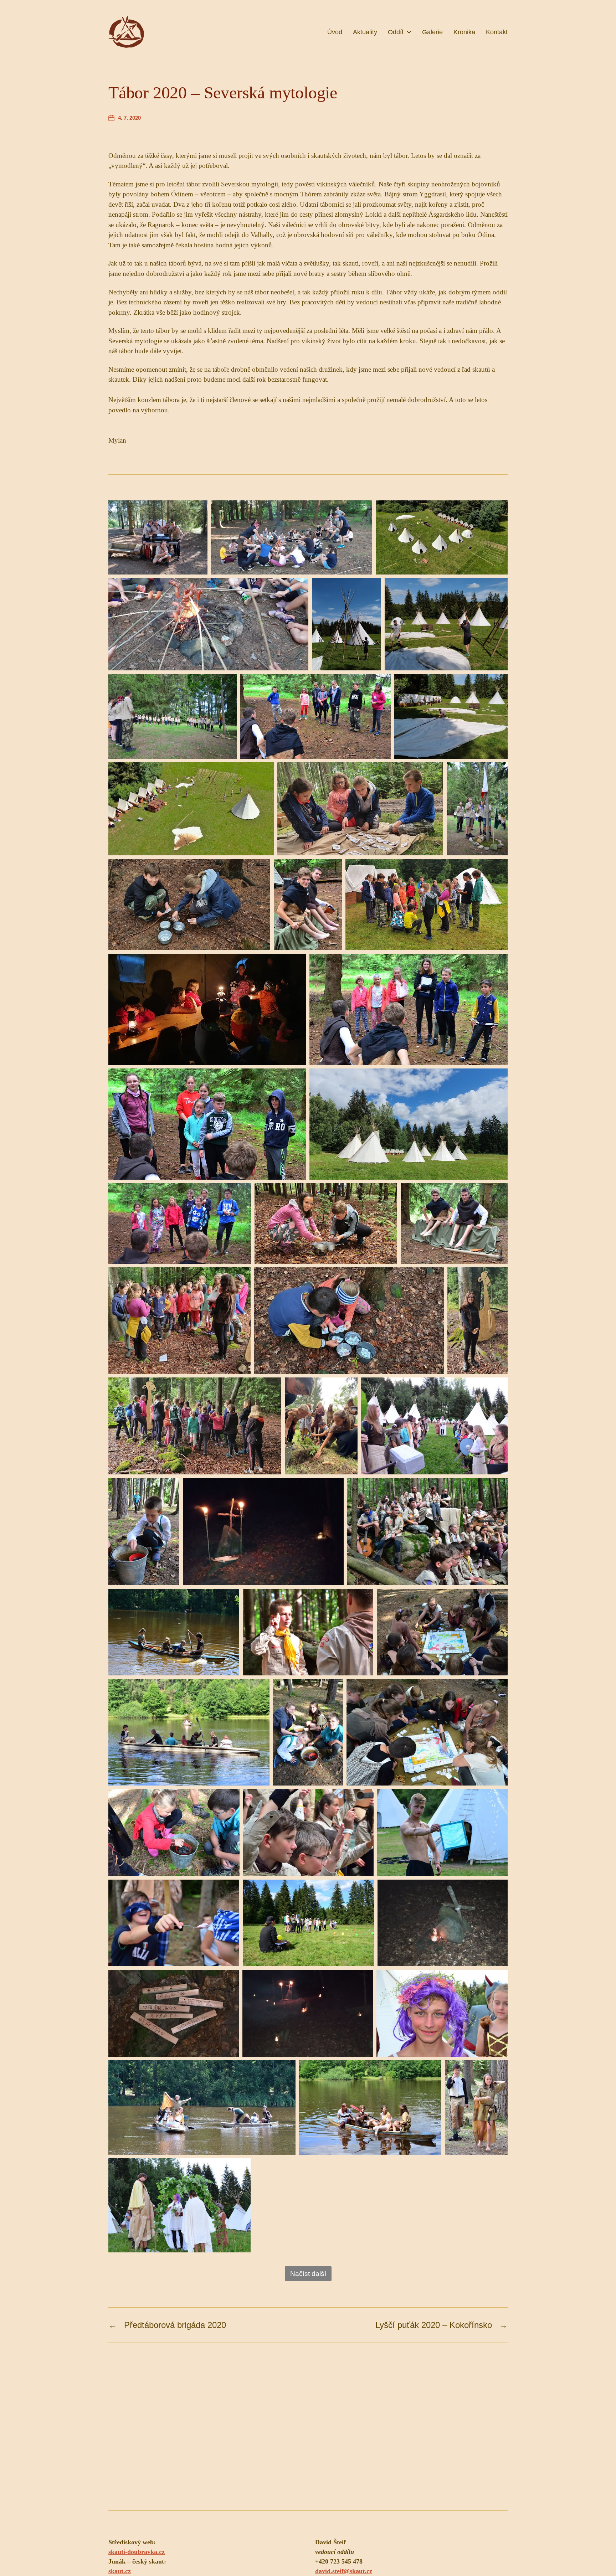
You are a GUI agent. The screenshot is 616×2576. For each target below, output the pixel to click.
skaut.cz (120, 2571)
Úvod (335, 32)
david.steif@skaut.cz (344, 2571)
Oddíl (396, 32)
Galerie (432, 32)
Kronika (464, 32)
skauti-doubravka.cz (137, 2552)
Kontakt (497, 32)
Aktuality (365, 32)
